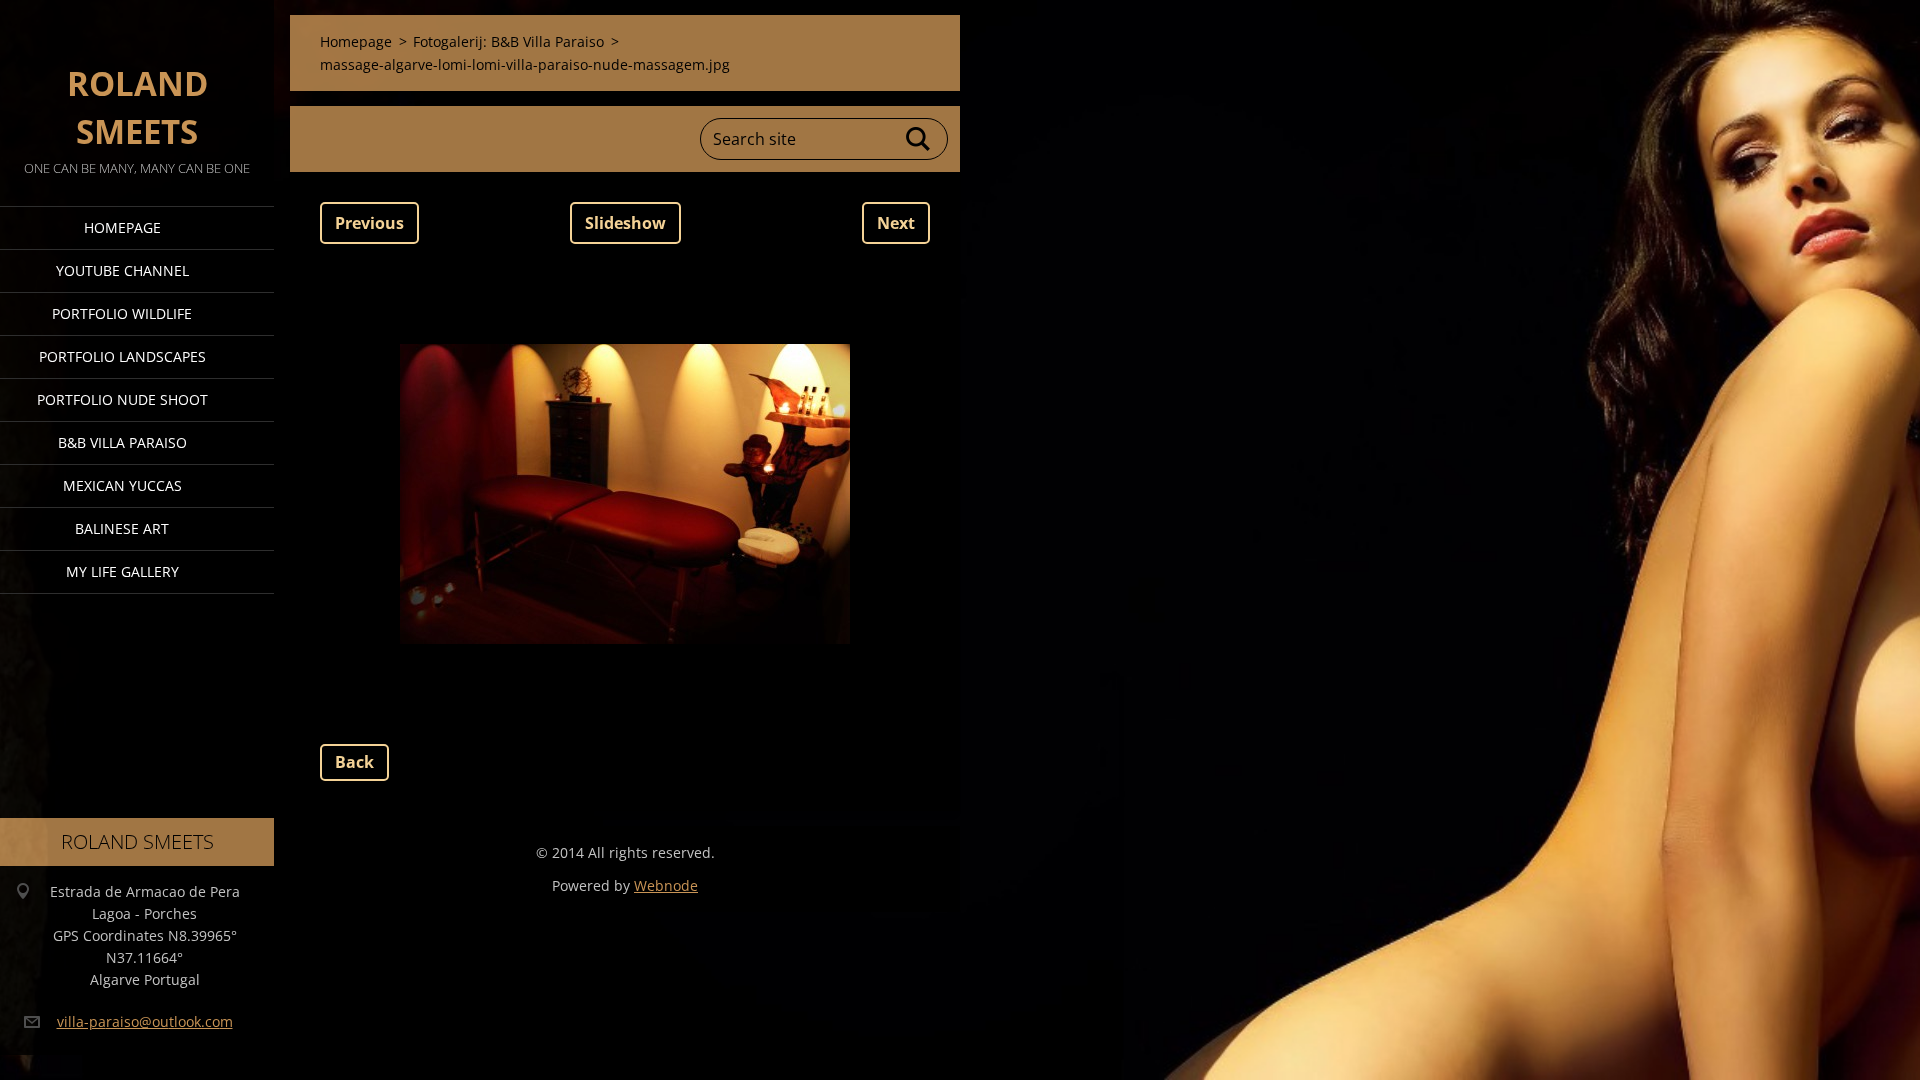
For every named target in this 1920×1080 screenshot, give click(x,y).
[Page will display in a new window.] (625, 494)
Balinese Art (122, 528)
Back (354, 762)
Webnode (666, 885)
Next (896, 223)
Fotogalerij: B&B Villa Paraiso (508, 41)
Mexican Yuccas (122, 485)
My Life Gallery (122, 571)
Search (919, 139)
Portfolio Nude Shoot (122, 399)
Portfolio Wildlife (122, 313)
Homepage (122, 227)
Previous (369, 223)
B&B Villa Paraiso (122, 442)
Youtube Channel (122, 270)
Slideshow (625, 223)
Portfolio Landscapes (122, 356)
